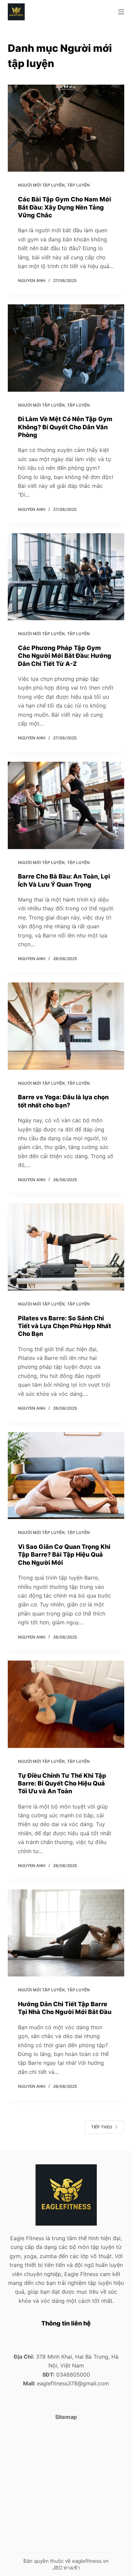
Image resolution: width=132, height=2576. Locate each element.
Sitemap (66, 2417)
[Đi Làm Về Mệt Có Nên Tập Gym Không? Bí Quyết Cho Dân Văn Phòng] (66, 348)
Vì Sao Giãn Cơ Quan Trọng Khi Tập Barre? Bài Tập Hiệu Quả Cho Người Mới (64, 1555)
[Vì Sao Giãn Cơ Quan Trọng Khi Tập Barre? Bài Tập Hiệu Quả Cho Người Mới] (66, 1476)
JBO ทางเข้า (66, 2568)
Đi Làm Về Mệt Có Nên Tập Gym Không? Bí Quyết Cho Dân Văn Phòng (65, 427)
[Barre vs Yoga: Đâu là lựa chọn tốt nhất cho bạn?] (66, 1026)
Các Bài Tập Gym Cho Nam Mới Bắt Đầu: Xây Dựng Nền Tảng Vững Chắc (64, 207)
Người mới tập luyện (41, 185)
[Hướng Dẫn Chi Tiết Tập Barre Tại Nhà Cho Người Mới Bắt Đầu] (66, 1933)
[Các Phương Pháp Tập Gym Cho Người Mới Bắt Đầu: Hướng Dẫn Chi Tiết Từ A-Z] (66, 577)
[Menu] (121, 12)
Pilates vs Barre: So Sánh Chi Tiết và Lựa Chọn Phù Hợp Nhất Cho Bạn (64, 1326)
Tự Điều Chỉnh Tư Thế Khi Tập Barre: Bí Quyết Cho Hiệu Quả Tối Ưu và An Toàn (62, 1783)
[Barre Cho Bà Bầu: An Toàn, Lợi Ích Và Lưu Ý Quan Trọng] (66, 805)
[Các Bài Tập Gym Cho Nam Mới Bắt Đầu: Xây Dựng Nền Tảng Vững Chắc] (66, 128)
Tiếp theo (102, 2127)
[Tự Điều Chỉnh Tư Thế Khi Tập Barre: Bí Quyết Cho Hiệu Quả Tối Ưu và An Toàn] (66, 1704)
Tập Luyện (78, 185)
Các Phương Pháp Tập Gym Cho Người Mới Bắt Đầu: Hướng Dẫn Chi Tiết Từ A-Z (65, 656)
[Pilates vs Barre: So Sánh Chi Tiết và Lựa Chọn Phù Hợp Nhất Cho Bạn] (66, 1247)
